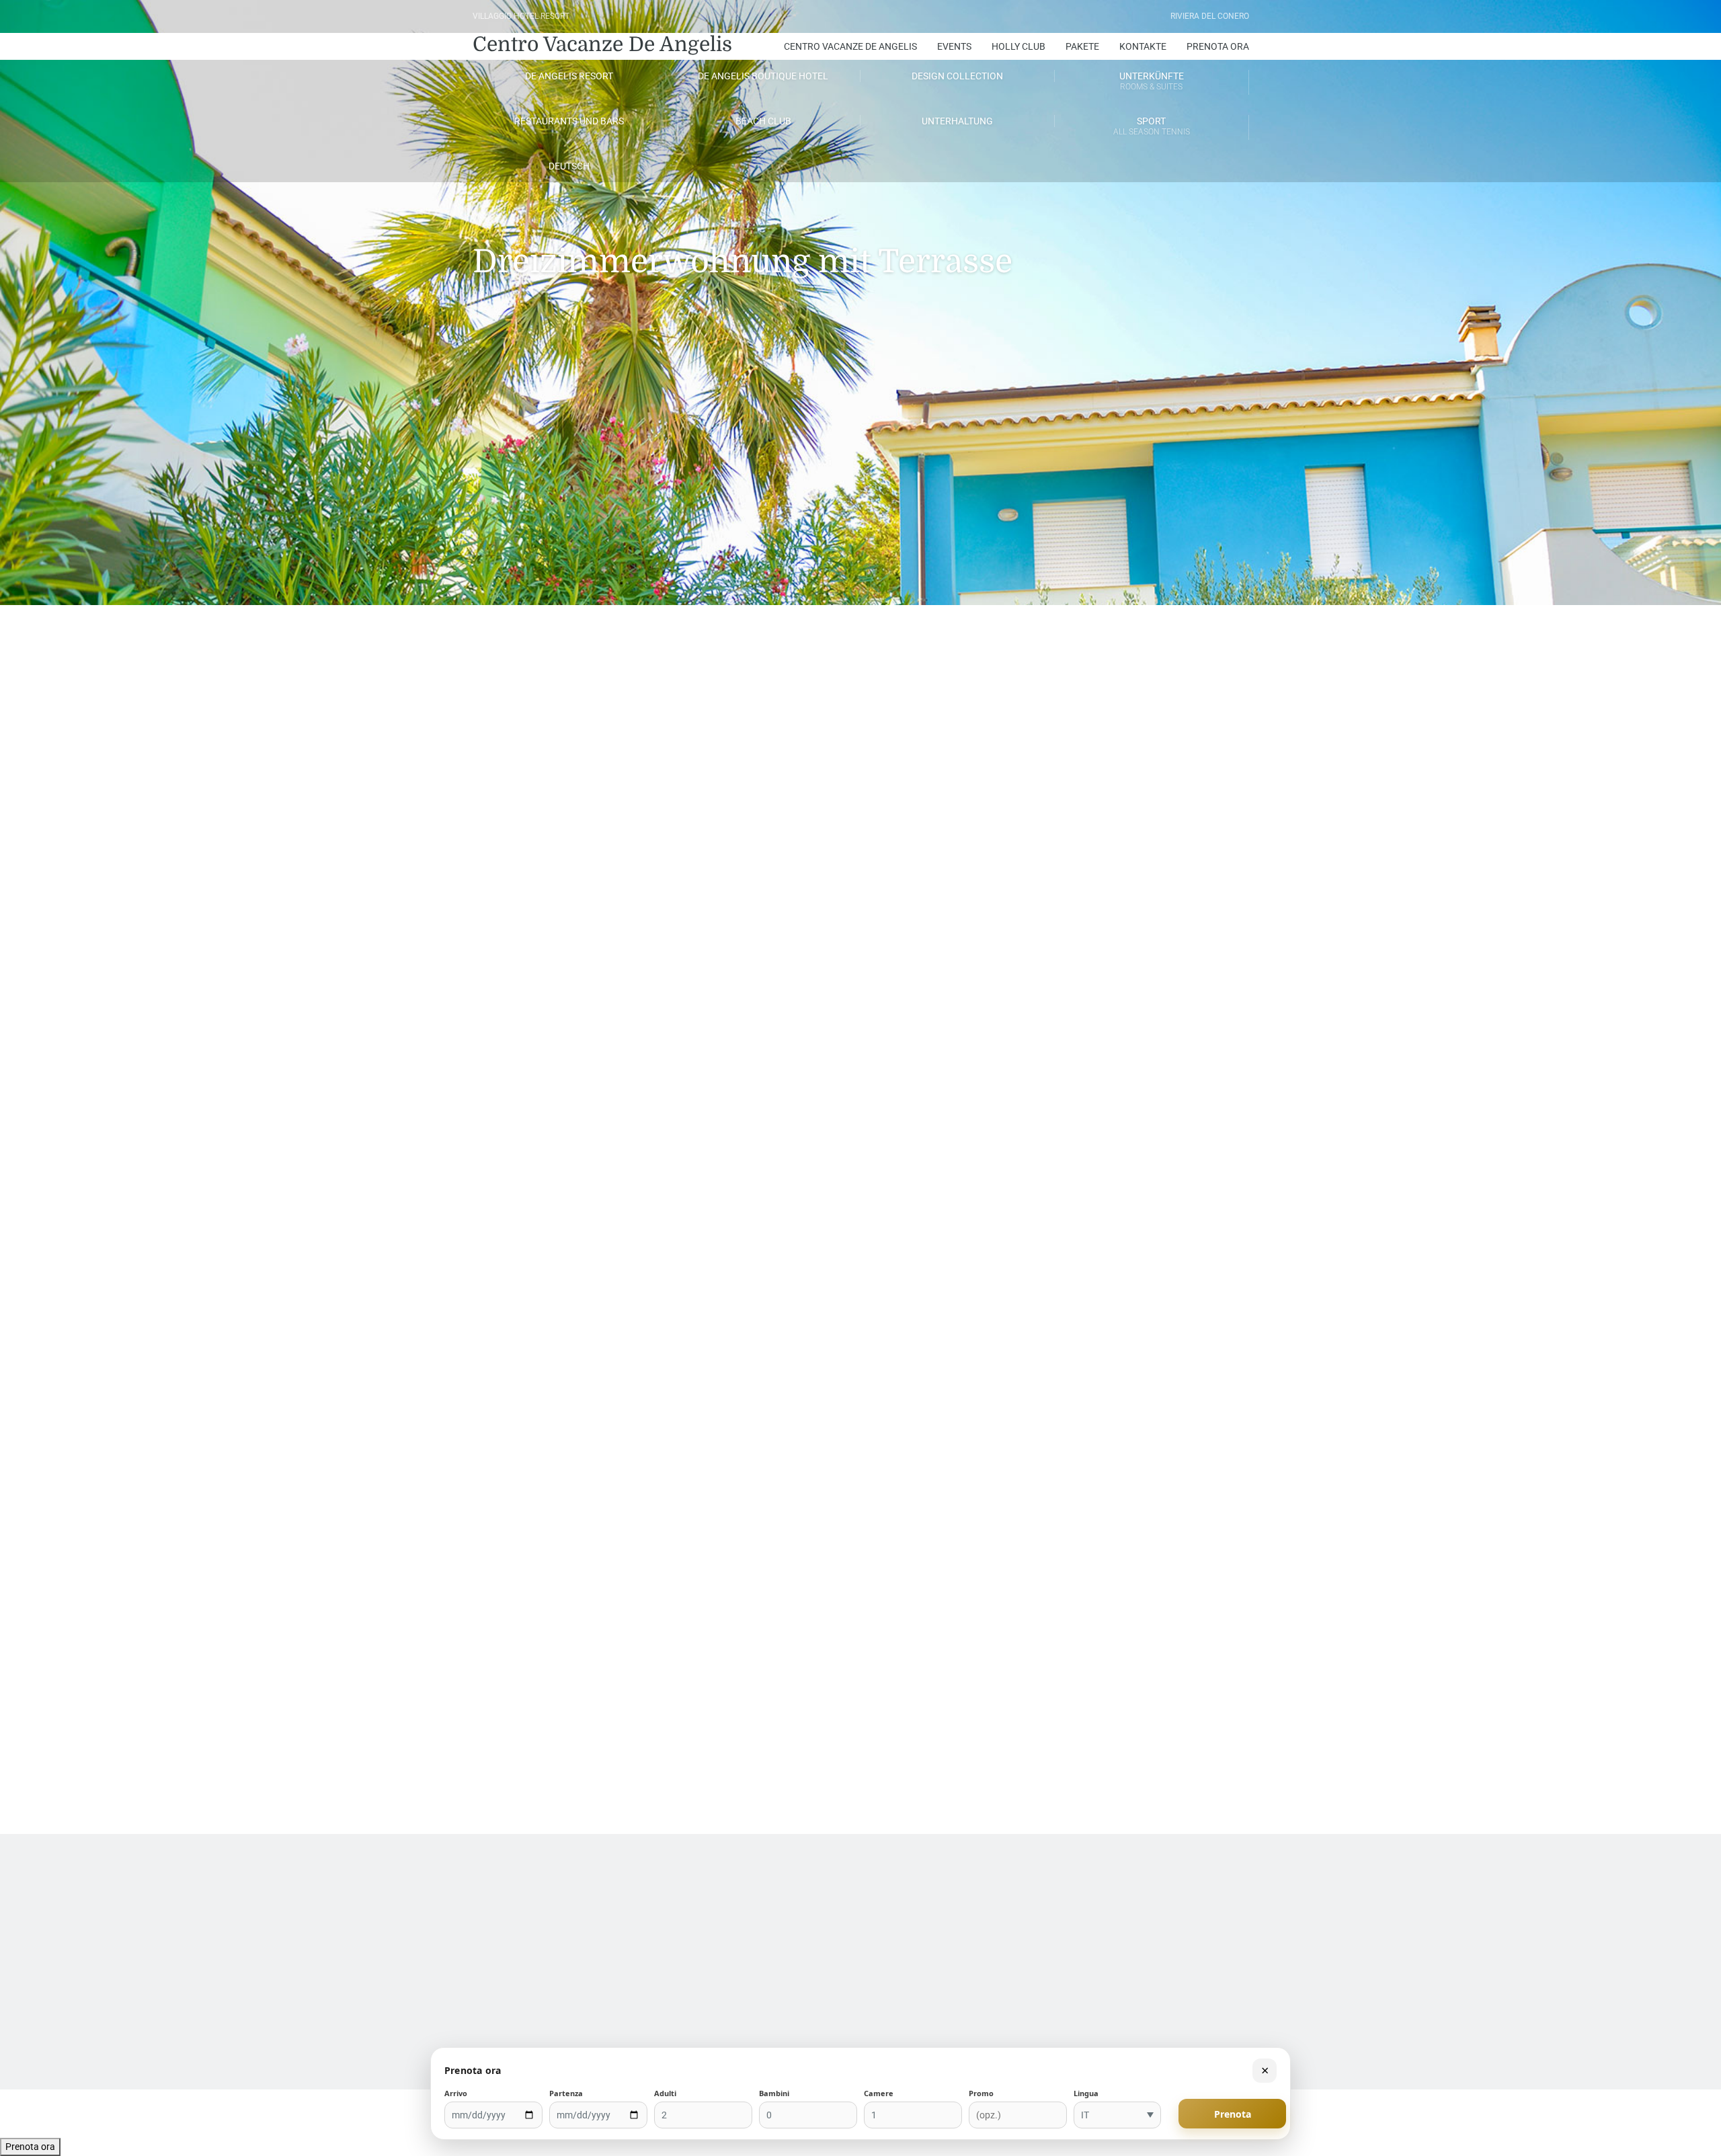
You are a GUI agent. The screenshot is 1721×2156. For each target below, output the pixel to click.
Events (954, 46)
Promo (981, 2093)
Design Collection (957, 76)
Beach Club (763, 121)
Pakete (1082, 46)
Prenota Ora (1218, 46)
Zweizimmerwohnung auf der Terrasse (1148, 1741)
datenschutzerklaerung (906, 1920)
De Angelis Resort (569, 76)
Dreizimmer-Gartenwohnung (553, 1741)
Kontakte (1143, 46)
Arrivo (456, 2093)
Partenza (566, 2093)
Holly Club (1018, 46)
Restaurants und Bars (569, 121)
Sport (1152, 126)
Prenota (1233, 2114)
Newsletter (62, 1920)
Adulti (665, 2093)
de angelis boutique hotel (763, 76)
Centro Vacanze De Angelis (602, 44)
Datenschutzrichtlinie (903, 1908)
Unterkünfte (1152, 81)
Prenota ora (30, 2147)
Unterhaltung (957, 121)
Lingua (1086, 2093)
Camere (879, 2093)
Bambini (774, 2093)
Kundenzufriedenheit (80, 1908)
